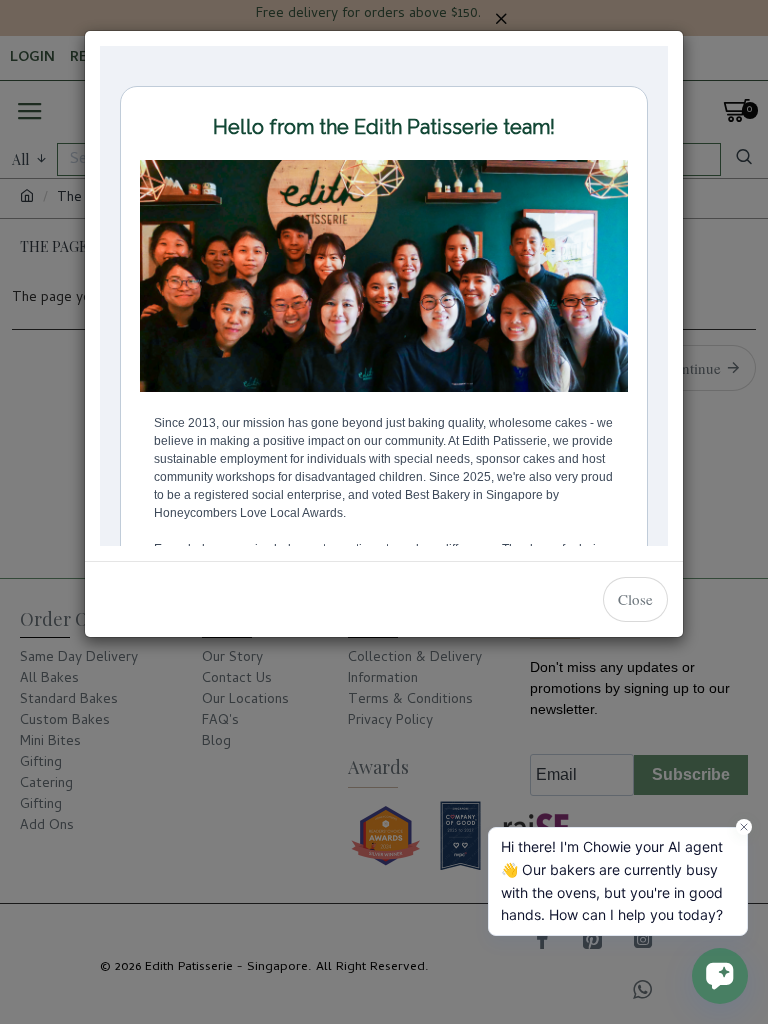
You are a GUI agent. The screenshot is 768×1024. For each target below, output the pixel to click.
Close (635, 599)
